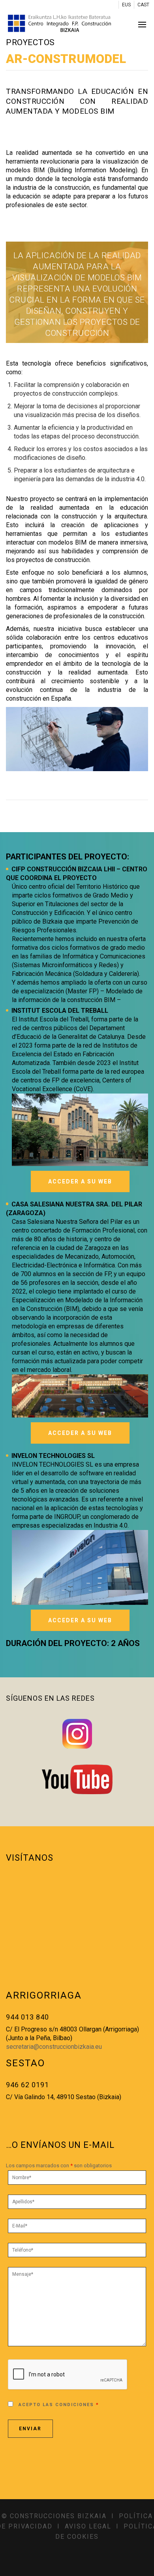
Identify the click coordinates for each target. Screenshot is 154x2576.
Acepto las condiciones (59, 2405)
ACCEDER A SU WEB (80, 1181)
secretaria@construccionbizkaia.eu (54, 2047)
